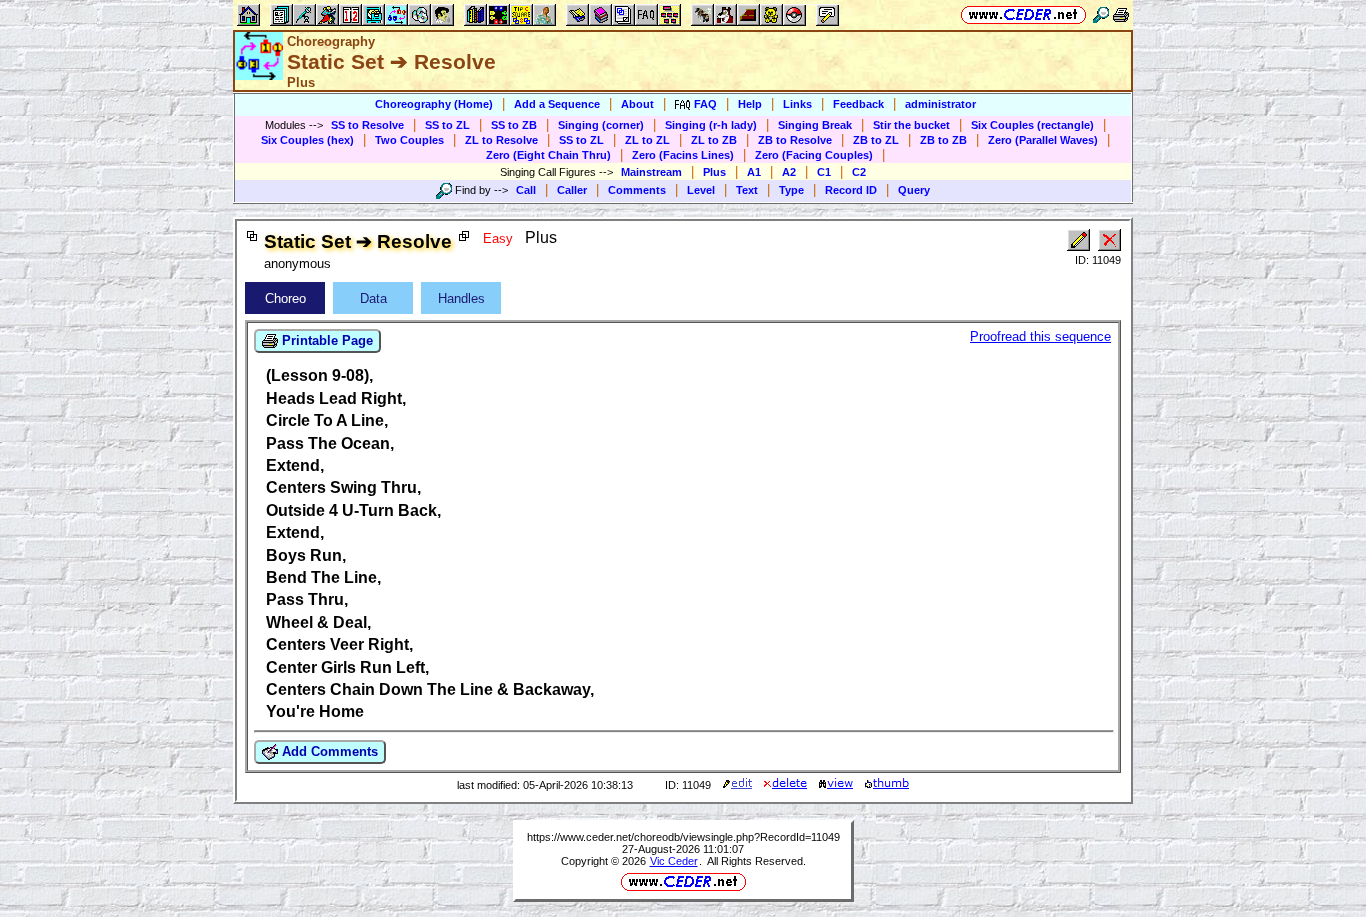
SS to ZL (447, 125)
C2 (859, 172)
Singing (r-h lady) (711, 125)
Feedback (858, 104)
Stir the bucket (911, 125)
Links (797, 104)
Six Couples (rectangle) (1032, 125)
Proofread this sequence (1040, 336)
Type (791, 190)
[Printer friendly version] (1121, 14)
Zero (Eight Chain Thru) (548, 155)
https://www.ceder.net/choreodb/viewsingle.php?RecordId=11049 (683, 837)
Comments (637, 190)
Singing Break (815, 125)
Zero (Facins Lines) (683, 155)
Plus (714, 172)
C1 (824, 172)
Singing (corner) (601, 125)
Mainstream (651, 172)
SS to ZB (514, 125)
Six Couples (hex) (307, 140)
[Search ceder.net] (1101, 14)
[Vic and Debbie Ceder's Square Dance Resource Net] (1023, 14)
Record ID (851, 190)
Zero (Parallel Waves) (1043, 140)
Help (750, 104)
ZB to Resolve (795, 140)
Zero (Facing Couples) (814, 155)
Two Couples (409, 140)
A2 (789, 172)
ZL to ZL (647, 140)
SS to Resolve (367, 125)
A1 (754, 172)
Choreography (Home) (434, 104)
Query (914, 190)
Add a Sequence (557, 104)
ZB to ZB (943, 140)
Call (526, 190)
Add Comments (328, 751)
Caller (572, 190)
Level (701, 190)
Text (747, 190)
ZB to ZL (876, 140)
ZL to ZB (714, 140)
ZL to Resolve (501, 140)
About (637, 104)
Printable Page (325, 340)
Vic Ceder (674, 861)
